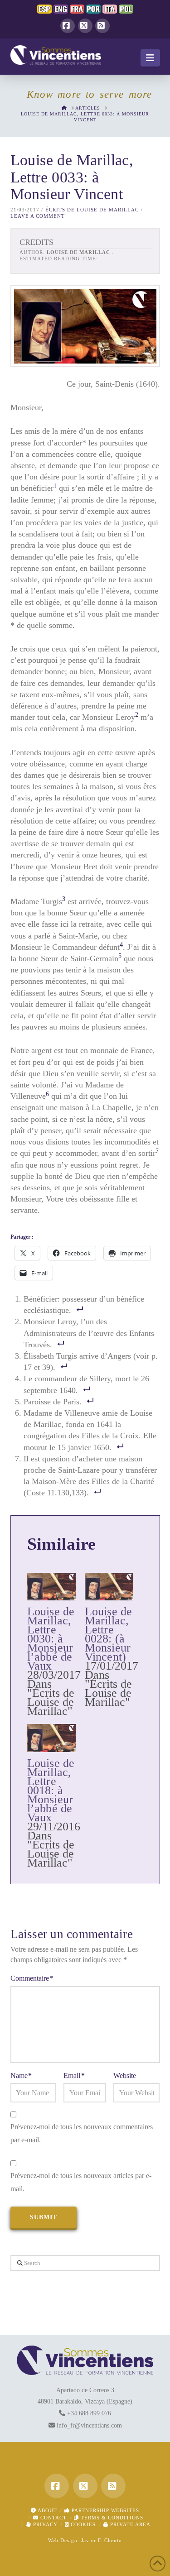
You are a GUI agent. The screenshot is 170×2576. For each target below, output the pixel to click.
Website (125, 2076)
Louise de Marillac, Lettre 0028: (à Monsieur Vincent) (109, 1634)
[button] (150, 58)
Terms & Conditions (111, 2518)
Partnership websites (104, 2510)
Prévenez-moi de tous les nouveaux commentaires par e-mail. (82, 2133)
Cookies (82, 2524)
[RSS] (102, 26)
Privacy (44, 2524)
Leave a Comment (38, 216)
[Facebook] (68, 26)
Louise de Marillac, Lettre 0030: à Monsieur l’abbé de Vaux (51, 1639)
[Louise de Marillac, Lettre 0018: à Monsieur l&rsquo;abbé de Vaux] (51, 1738)
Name (21, 2076)
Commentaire (32, 1978)
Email (74, 2076)
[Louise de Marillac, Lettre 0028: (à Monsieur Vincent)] (109, 1587)
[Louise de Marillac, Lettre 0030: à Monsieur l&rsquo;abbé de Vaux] (51, 1587)
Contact (53, 2518)
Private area (129, 2524)
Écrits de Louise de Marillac (92, 210)
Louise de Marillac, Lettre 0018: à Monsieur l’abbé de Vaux (51, 1790)
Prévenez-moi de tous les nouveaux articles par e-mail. (81, 2182)
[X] (85, 26)
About (47, 2510)
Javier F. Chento (102, 2540)
